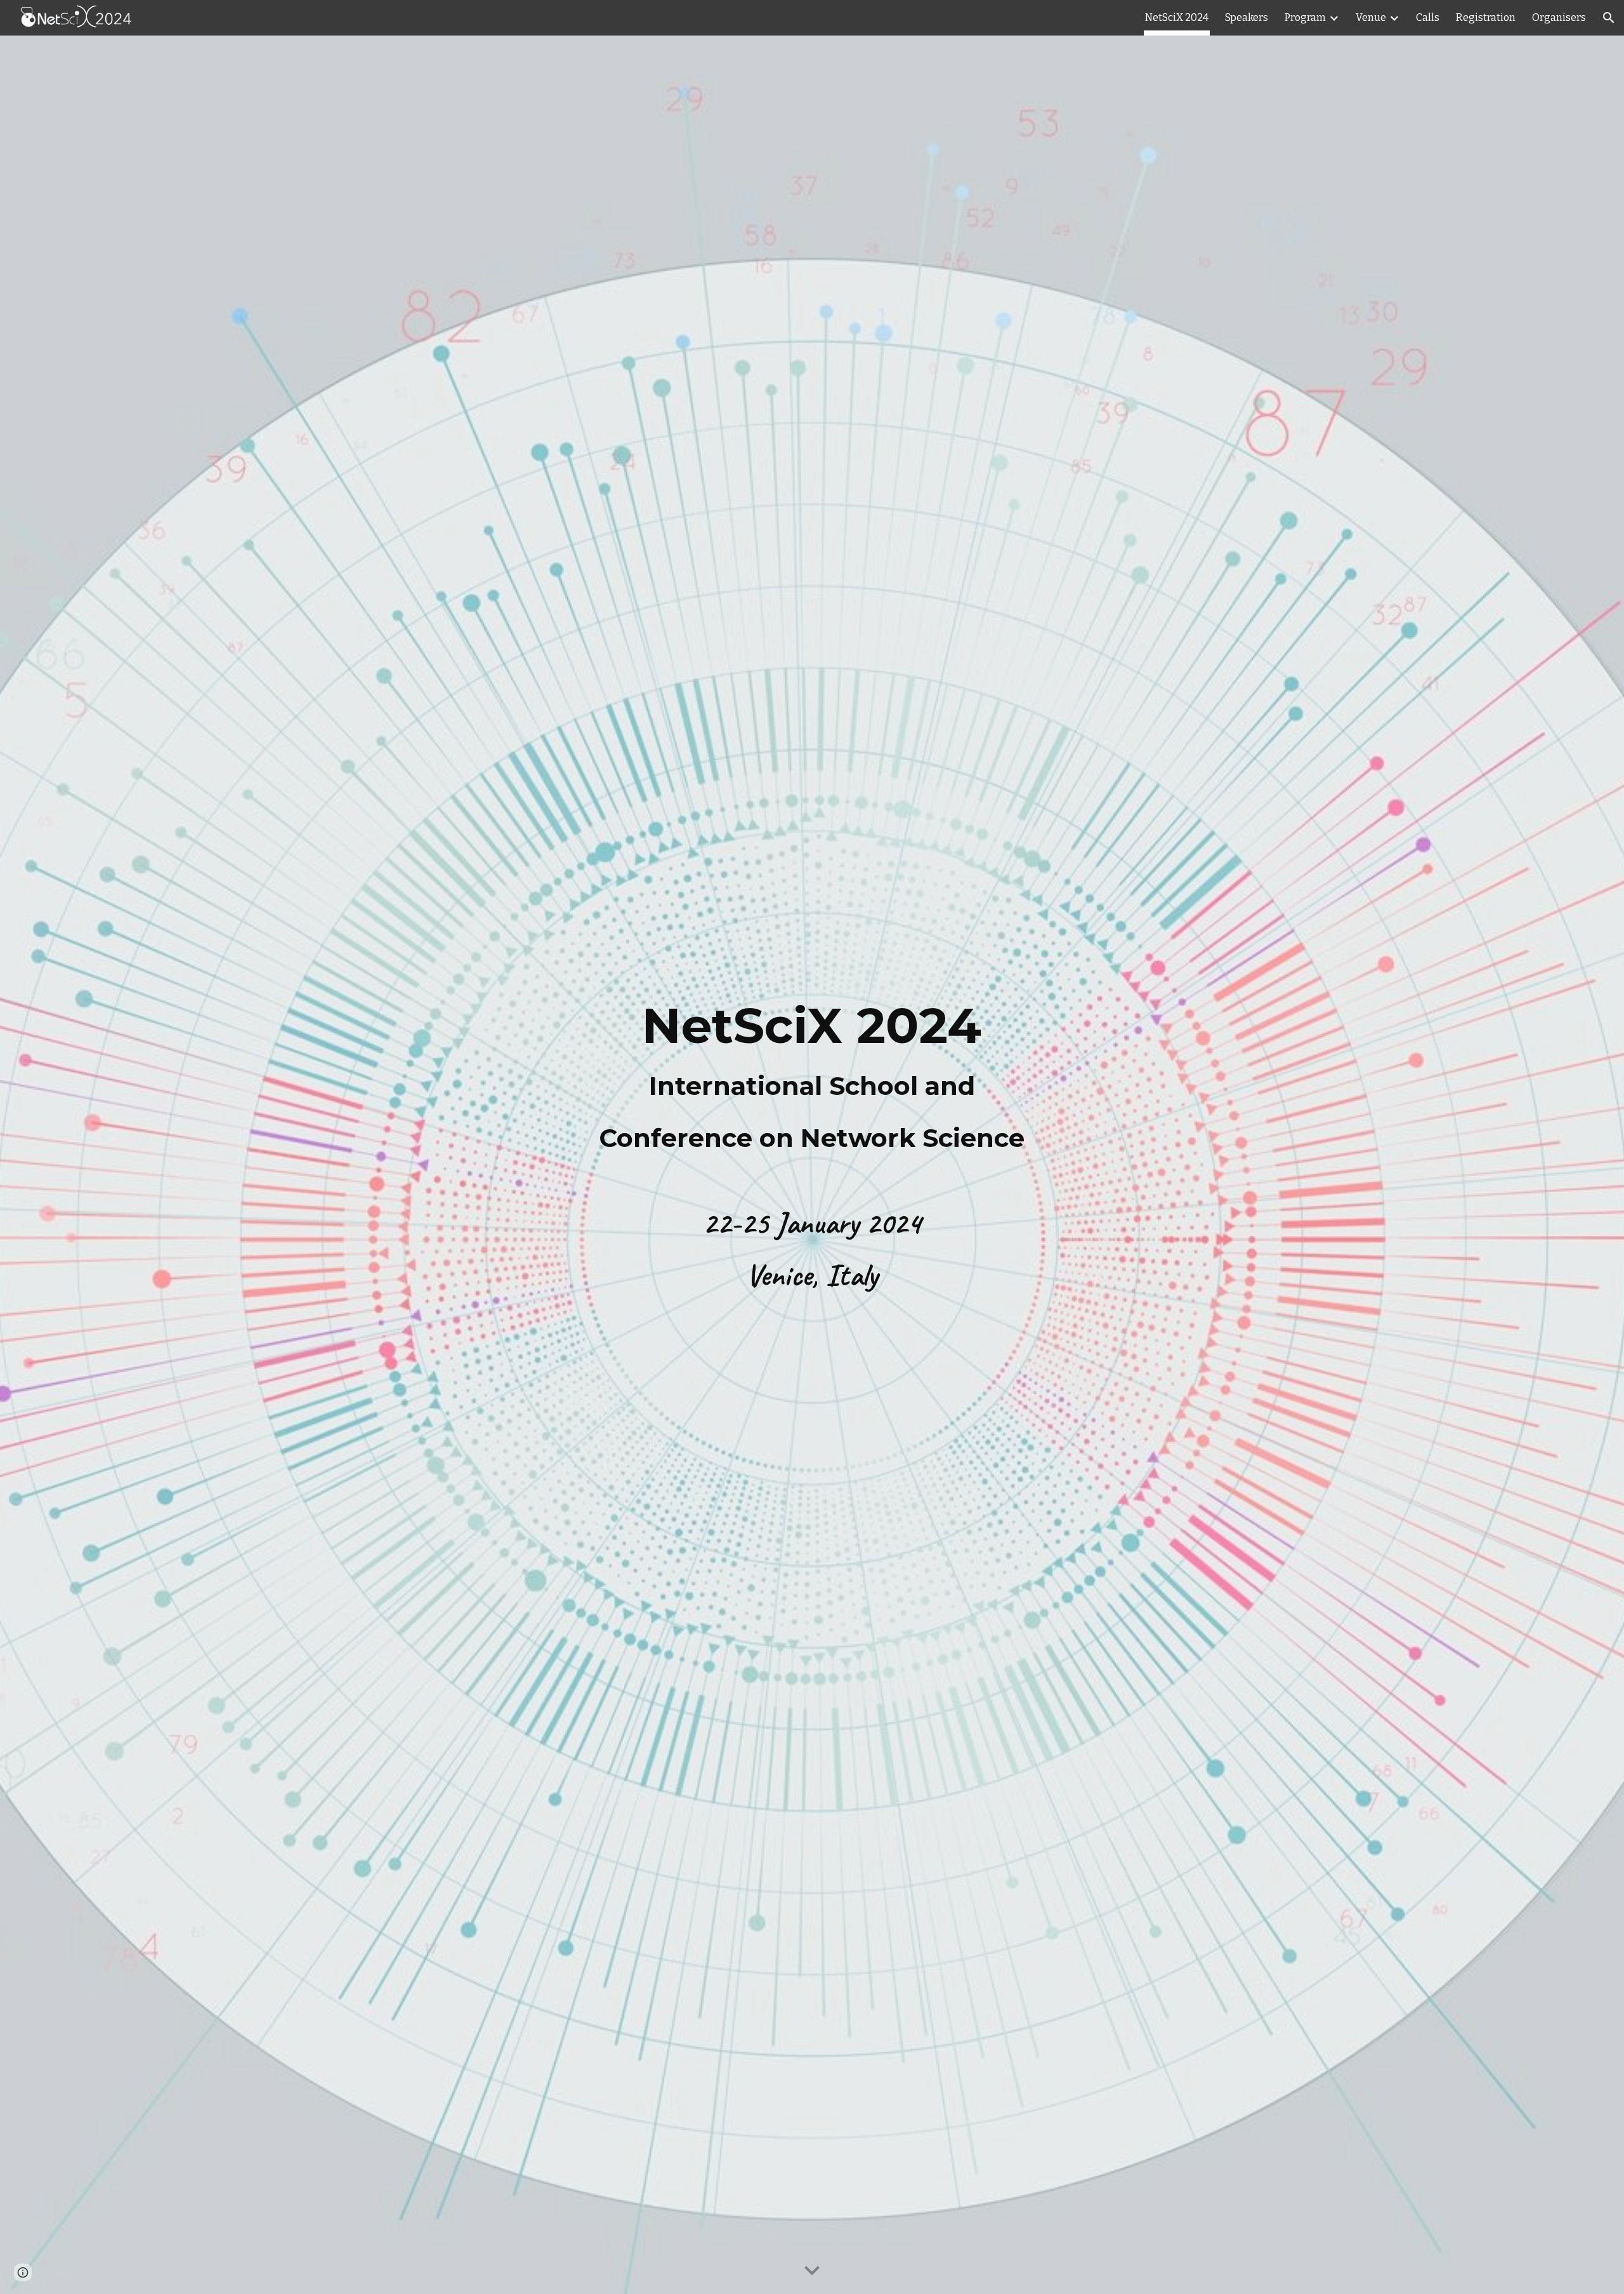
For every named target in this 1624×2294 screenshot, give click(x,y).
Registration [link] (1486, 17)
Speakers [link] (1247, 17)
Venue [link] (1371, 17)
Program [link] (1305, 17)
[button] (1609, 18)
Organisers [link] (1559, 17)
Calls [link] (1428, 17)
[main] (812, 1078)
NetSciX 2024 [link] (1177, 17)
